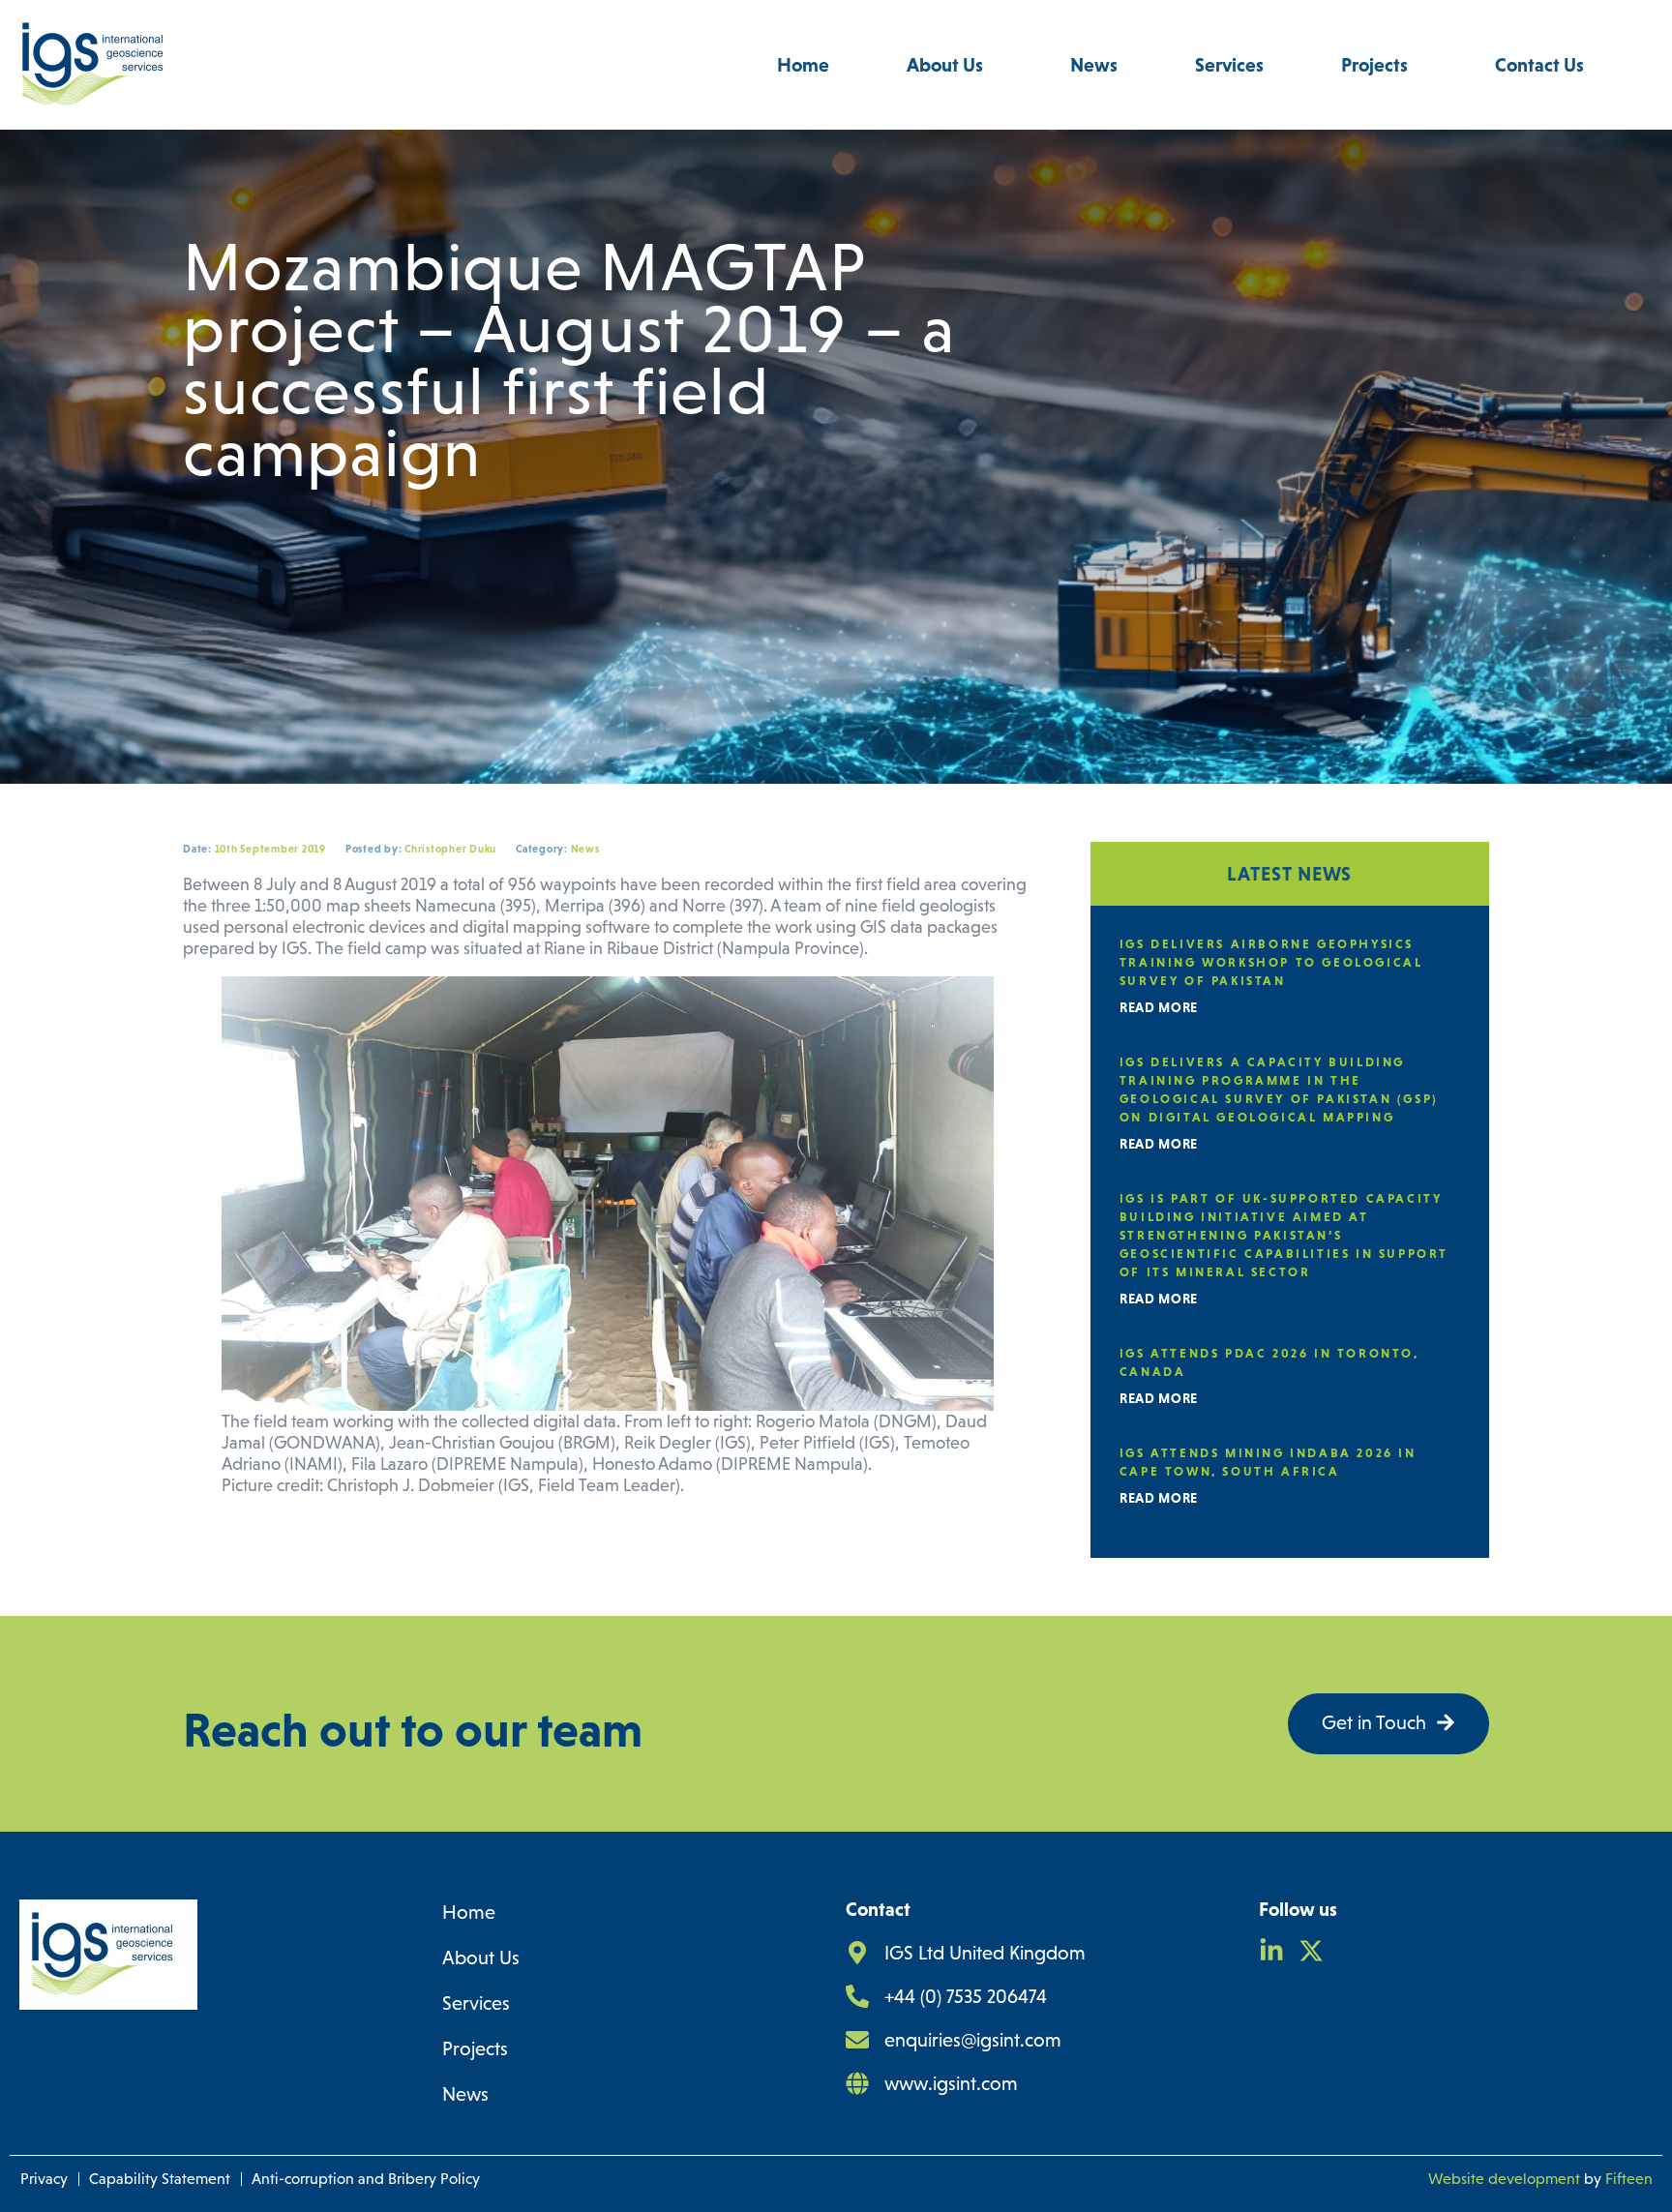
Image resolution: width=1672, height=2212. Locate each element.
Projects (1374, 65)
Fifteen (1629, 2179)
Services (1229, 65)
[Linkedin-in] (1271, 1951)
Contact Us (1539, 65)
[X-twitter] (1311, 1951)
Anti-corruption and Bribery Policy (366, 2179)
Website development (1504, 2179)
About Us (945, 65)
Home (803, 65)
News (1094, 65)
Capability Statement (160, 2179)
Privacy (44, 2179)
